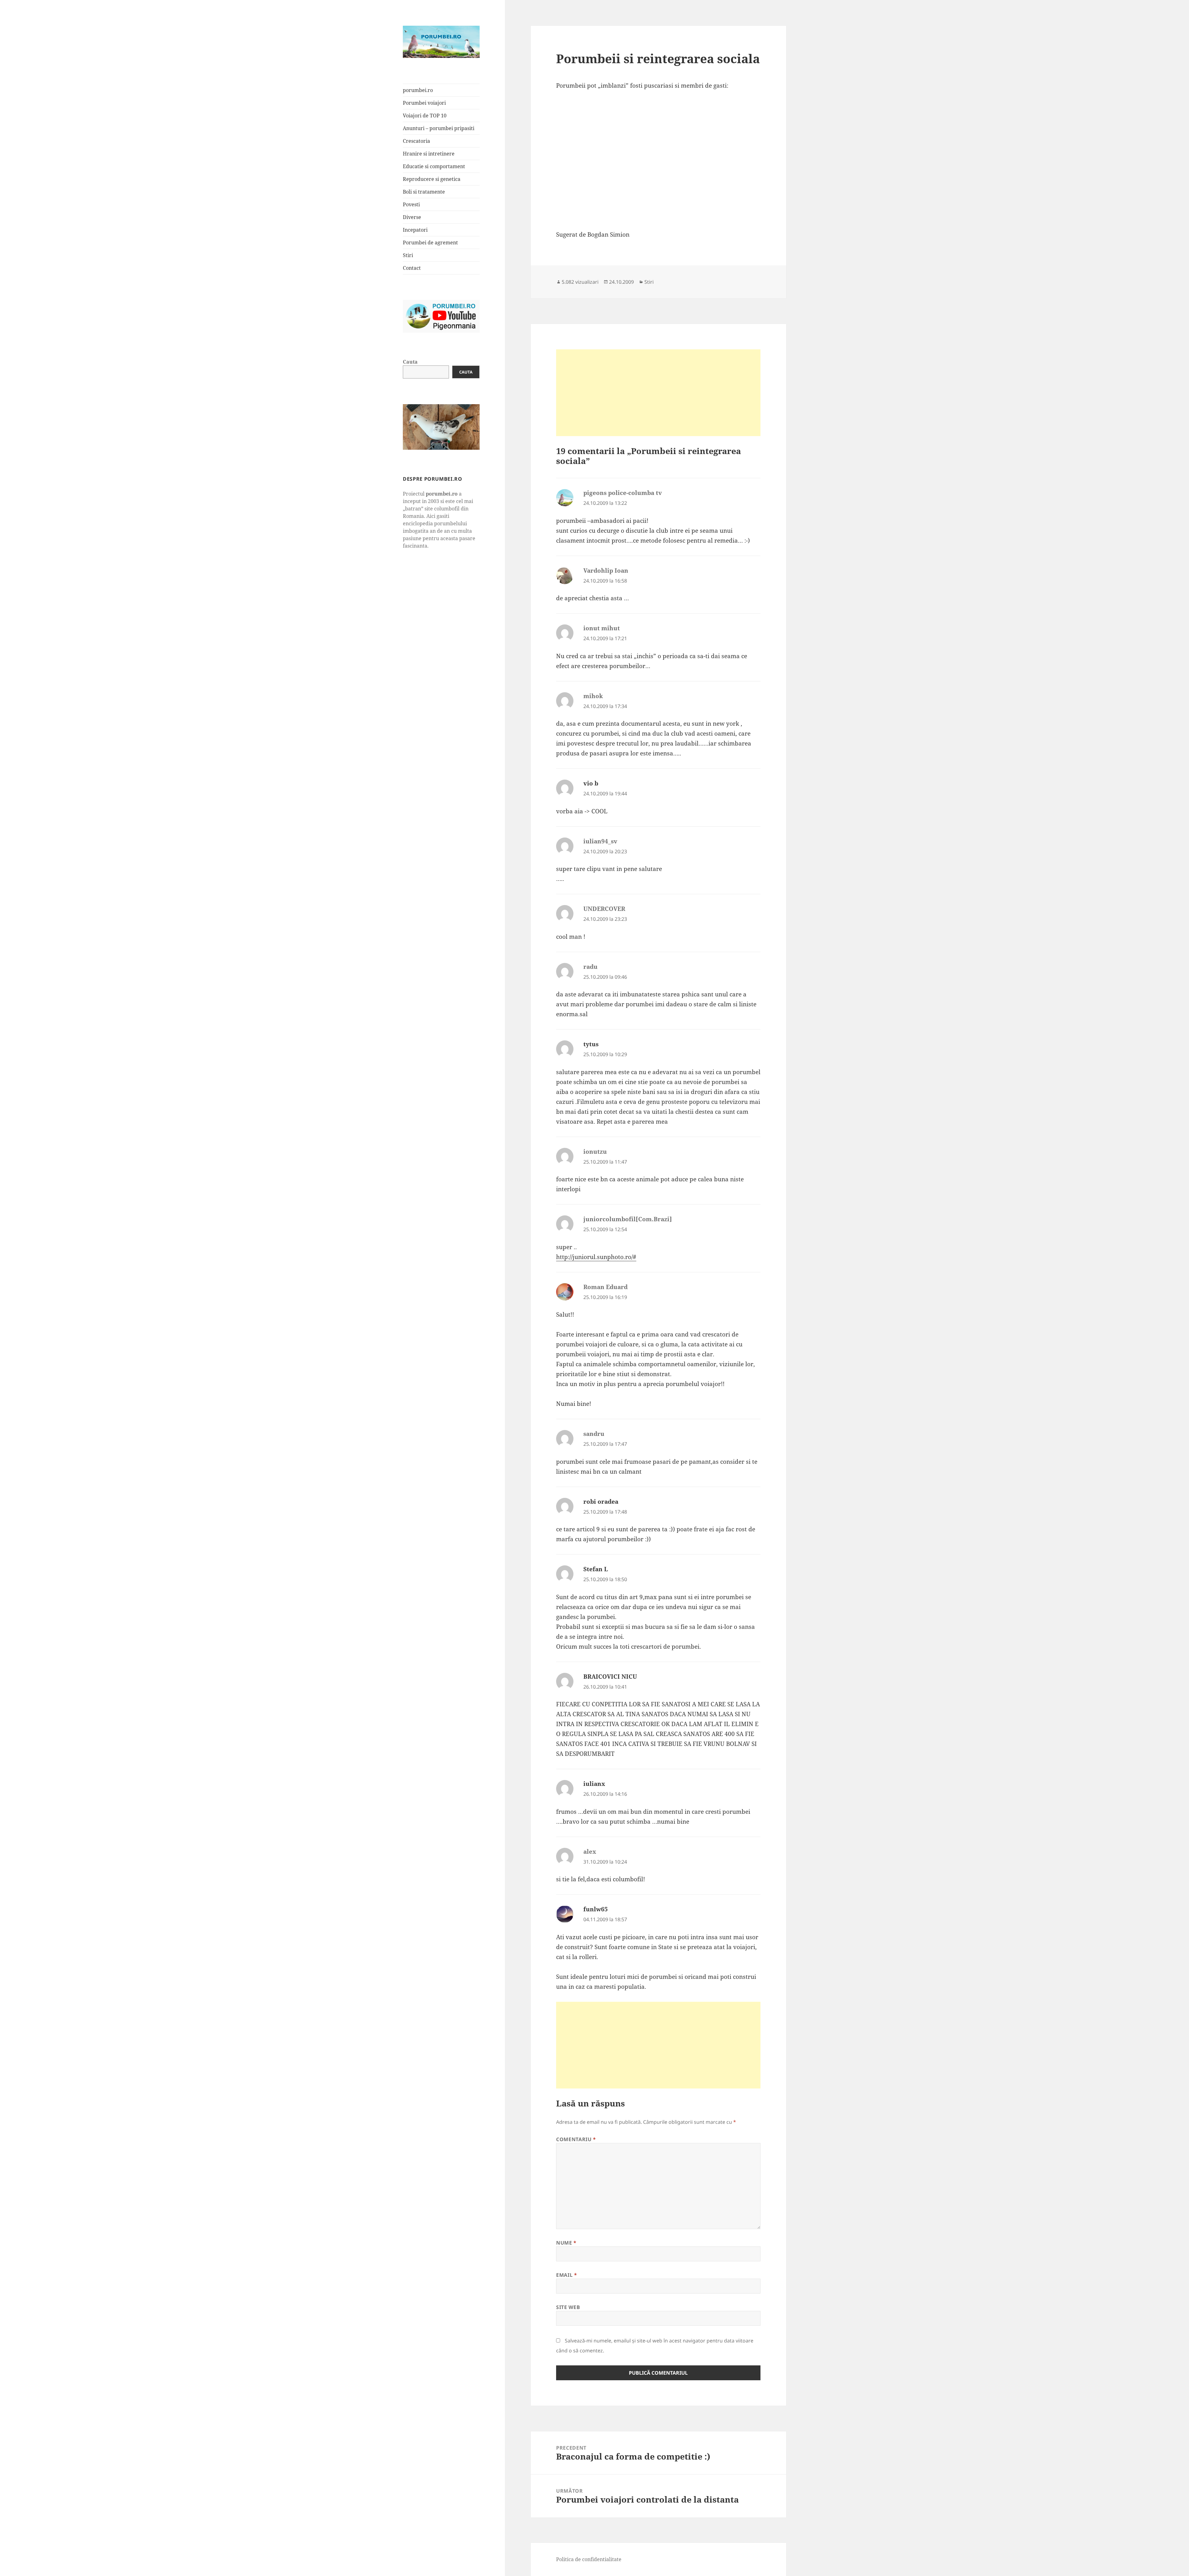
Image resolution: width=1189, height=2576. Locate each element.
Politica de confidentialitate (589, 2559)
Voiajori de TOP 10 (425, 116)
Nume (566, 2243)
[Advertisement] (658, 393)
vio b (591, 783)
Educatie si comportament (434, 166)
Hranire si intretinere (429, 154)
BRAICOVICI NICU (610, 1677)
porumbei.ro (418, 90)
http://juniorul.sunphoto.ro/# (596, 1257)
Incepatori (415, 230)
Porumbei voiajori (424, 103)
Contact (412, 268)
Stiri (408, 255)
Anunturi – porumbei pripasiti (439, 128)
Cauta (410, 362)
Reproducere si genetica (432, 179)
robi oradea (601, 1502)
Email (566, 2275)
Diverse (412, 217)
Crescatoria (416, 141)
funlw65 (596, 1909)
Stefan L (596, 1569)
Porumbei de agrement (430, 243)
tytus (591, 1044)
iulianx (594, 1784)
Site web (568, 2307)
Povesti (411, 204)
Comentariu (576, 2139)
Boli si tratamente (424, 192)
